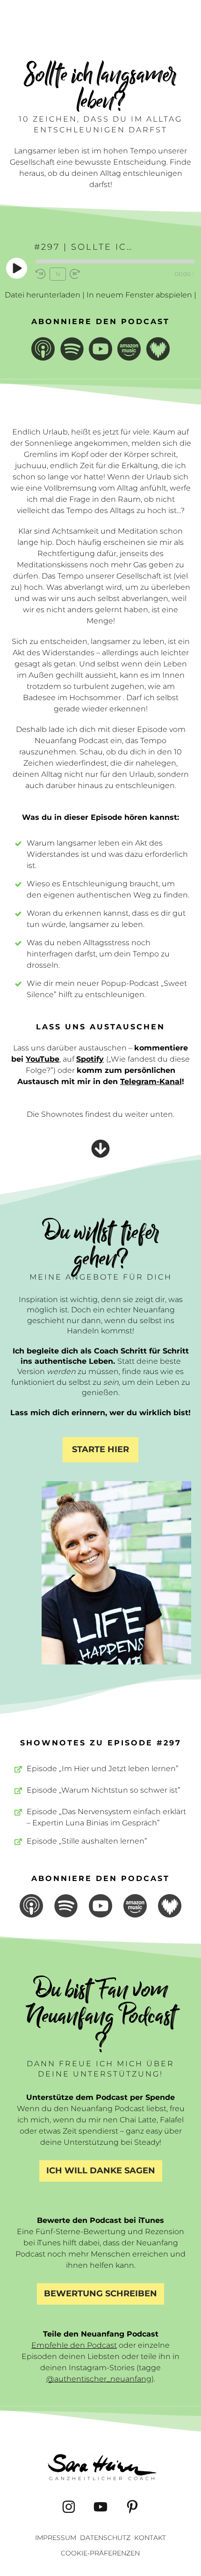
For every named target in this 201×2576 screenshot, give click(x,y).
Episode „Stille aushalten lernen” (87, 1841)
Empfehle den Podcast (74, 2345)
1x (58, 274)
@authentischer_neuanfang (99, 2379)
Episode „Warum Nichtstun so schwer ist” (104, 1790)
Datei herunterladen (43, 295)
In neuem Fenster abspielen (139, 295)
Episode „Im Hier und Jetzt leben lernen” (103, 1769)
